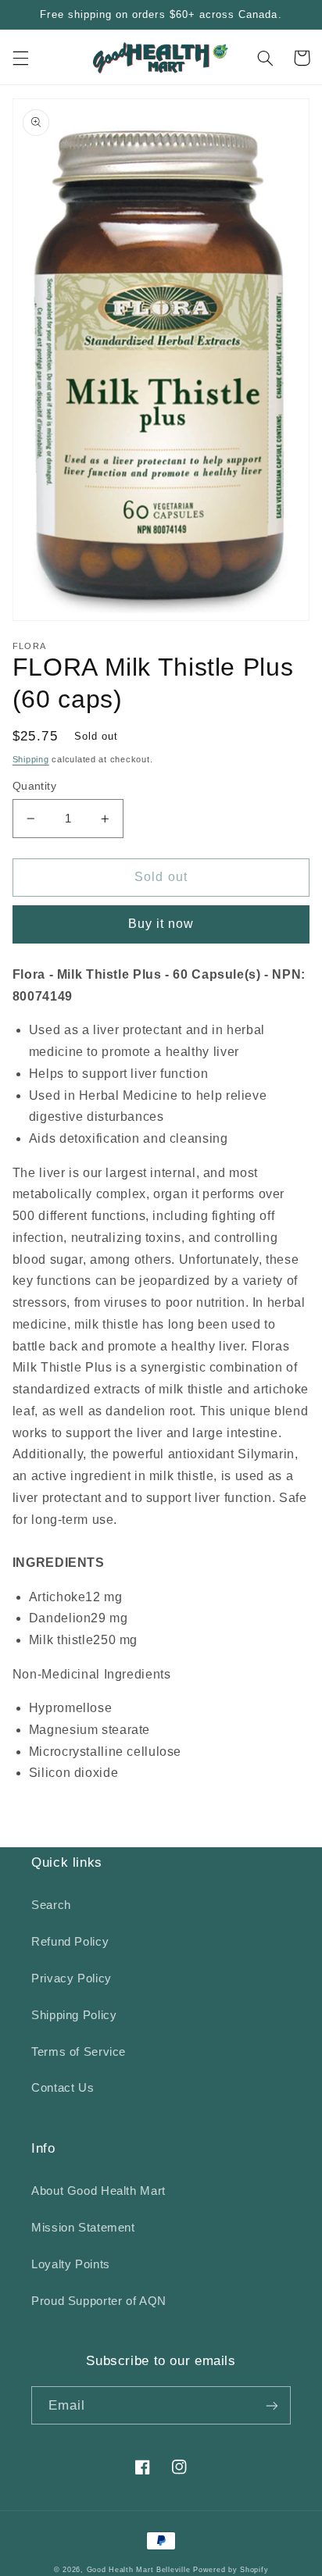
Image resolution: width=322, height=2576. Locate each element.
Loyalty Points (71, 2264)
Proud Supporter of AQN (99, 2301)
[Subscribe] (272, 2405)
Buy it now (161, 924)
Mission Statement (83, 2228)
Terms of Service (79, 2052)
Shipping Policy (74, 2015)
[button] (20, 58)
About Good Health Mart (98, 2191)
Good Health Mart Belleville (139, 2570)
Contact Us (63, 2088)
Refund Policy (70, 1942)
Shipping (31, 759)
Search (51, 1905)
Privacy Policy (72, 1978)
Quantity (34, 786)
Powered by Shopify (231, 2570)
